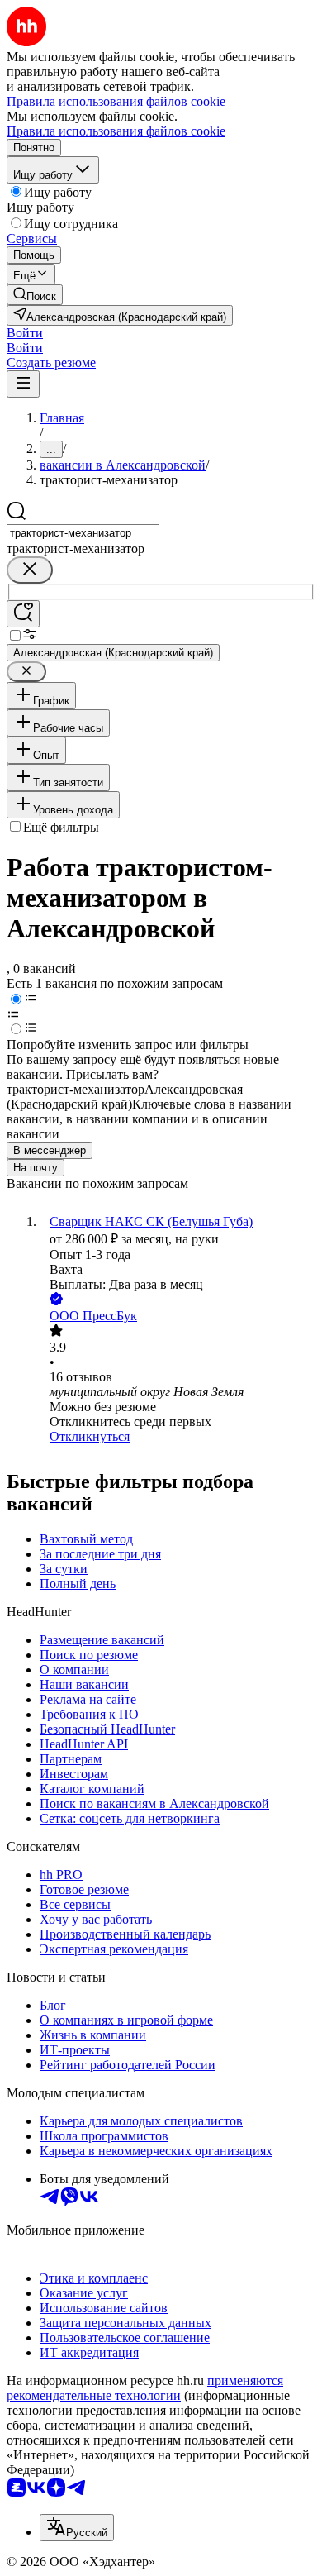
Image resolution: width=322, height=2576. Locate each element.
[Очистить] (30, 570)
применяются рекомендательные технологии (145, 2388)
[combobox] (83, 533)
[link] (35, 295)
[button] (25, 333)
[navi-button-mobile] (23, 384)
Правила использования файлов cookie (116, 131)
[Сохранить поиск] (23, 614)
